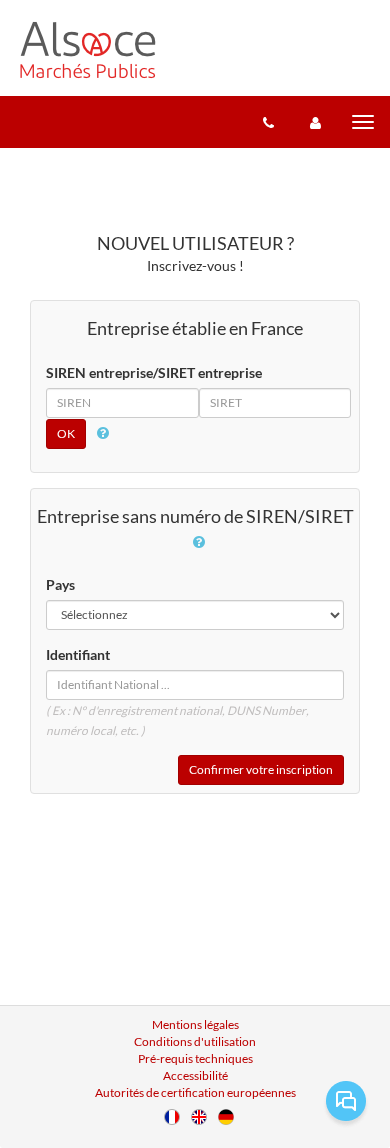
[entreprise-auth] (315, 122)
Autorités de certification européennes (195, 1092)
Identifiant (78, 654)
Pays (60, 584)
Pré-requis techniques (195, 1058)
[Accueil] (88, 50)
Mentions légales (195, 1024)
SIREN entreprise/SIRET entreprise (154, 372)
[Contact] (268, 122)
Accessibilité (195, 1075)
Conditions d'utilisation (195, 1041)
